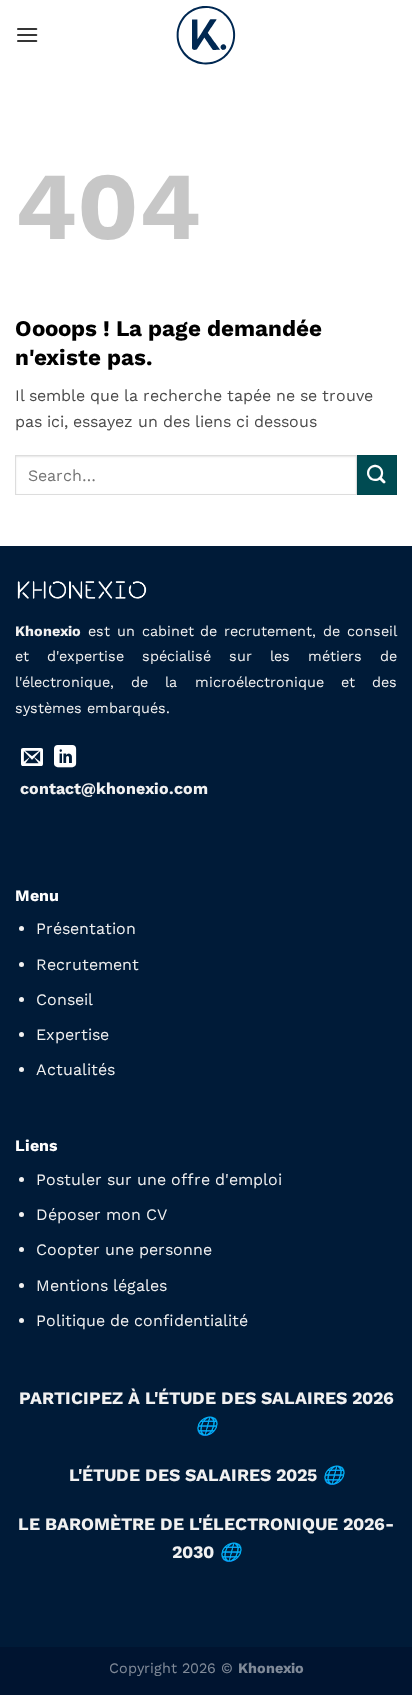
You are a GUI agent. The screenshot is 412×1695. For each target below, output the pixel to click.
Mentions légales (101, 1285)
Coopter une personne (124, 1249)
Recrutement (87, 964)
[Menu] (27, 34)
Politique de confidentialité (142, 1320)
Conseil (64, 999)
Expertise (72, 1034)
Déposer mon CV (101, 1214)
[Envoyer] (377, 474)
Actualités (75, 1069)
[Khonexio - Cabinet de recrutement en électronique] (206, 35)
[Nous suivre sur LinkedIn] (65, 758)
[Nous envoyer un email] (32, 758)
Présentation (86, 928)
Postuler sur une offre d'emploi (159, 1179)
